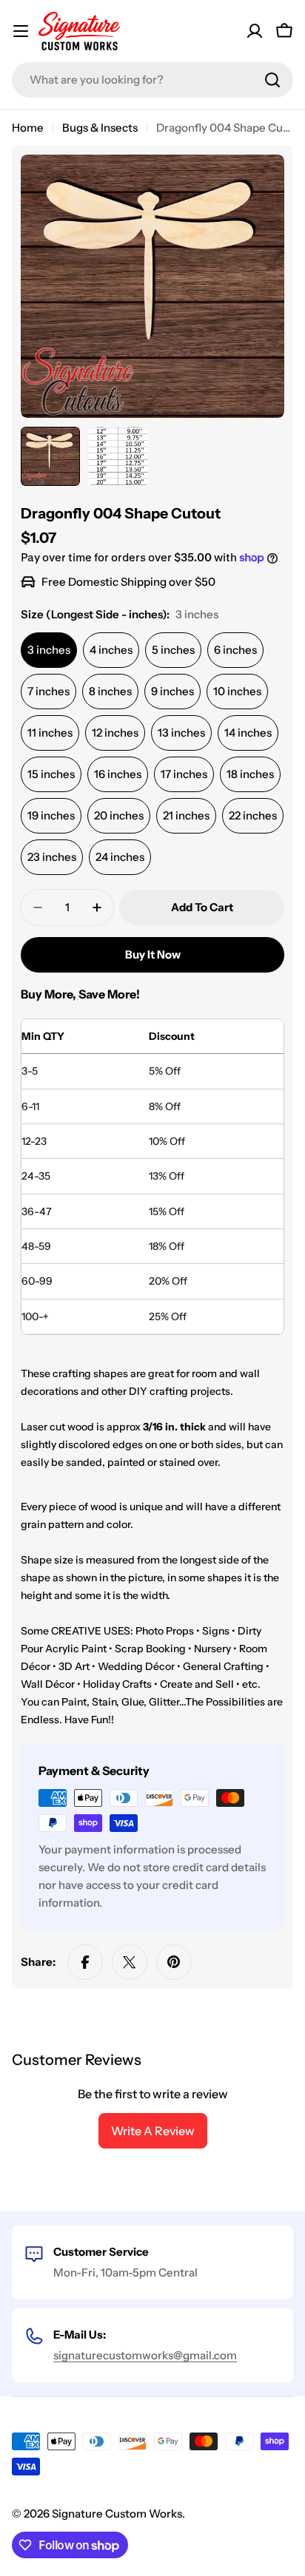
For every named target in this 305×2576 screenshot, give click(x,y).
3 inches (49, 650)
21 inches (186, 815)
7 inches (48, 691)
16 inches (118, 774)
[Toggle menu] (21, 31)
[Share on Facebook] (85, 1962)
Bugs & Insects (100, 128)
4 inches (111, 650)
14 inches (248, 733)
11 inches (50, 733)
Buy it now (153, 954)
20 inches (119, 815)
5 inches (173, 650)
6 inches (235, 650)
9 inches (172, 691)
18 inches (250, 774)
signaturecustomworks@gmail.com (145, 2355)
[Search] (272, 80)
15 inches (51, 774)
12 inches (115, 733)
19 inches (51, 815)
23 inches (52, 857)
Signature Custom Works (117, 2514)
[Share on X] (130, 1962)
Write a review (153, 2131)
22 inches (253, 815)
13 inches (181, 733)
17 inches (184, 774)
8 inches (110, 691)
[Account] (255, 31)
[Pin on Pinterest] (174, 1962)
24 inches (120, 857)
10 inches (237, 691)
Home (28, 128)
